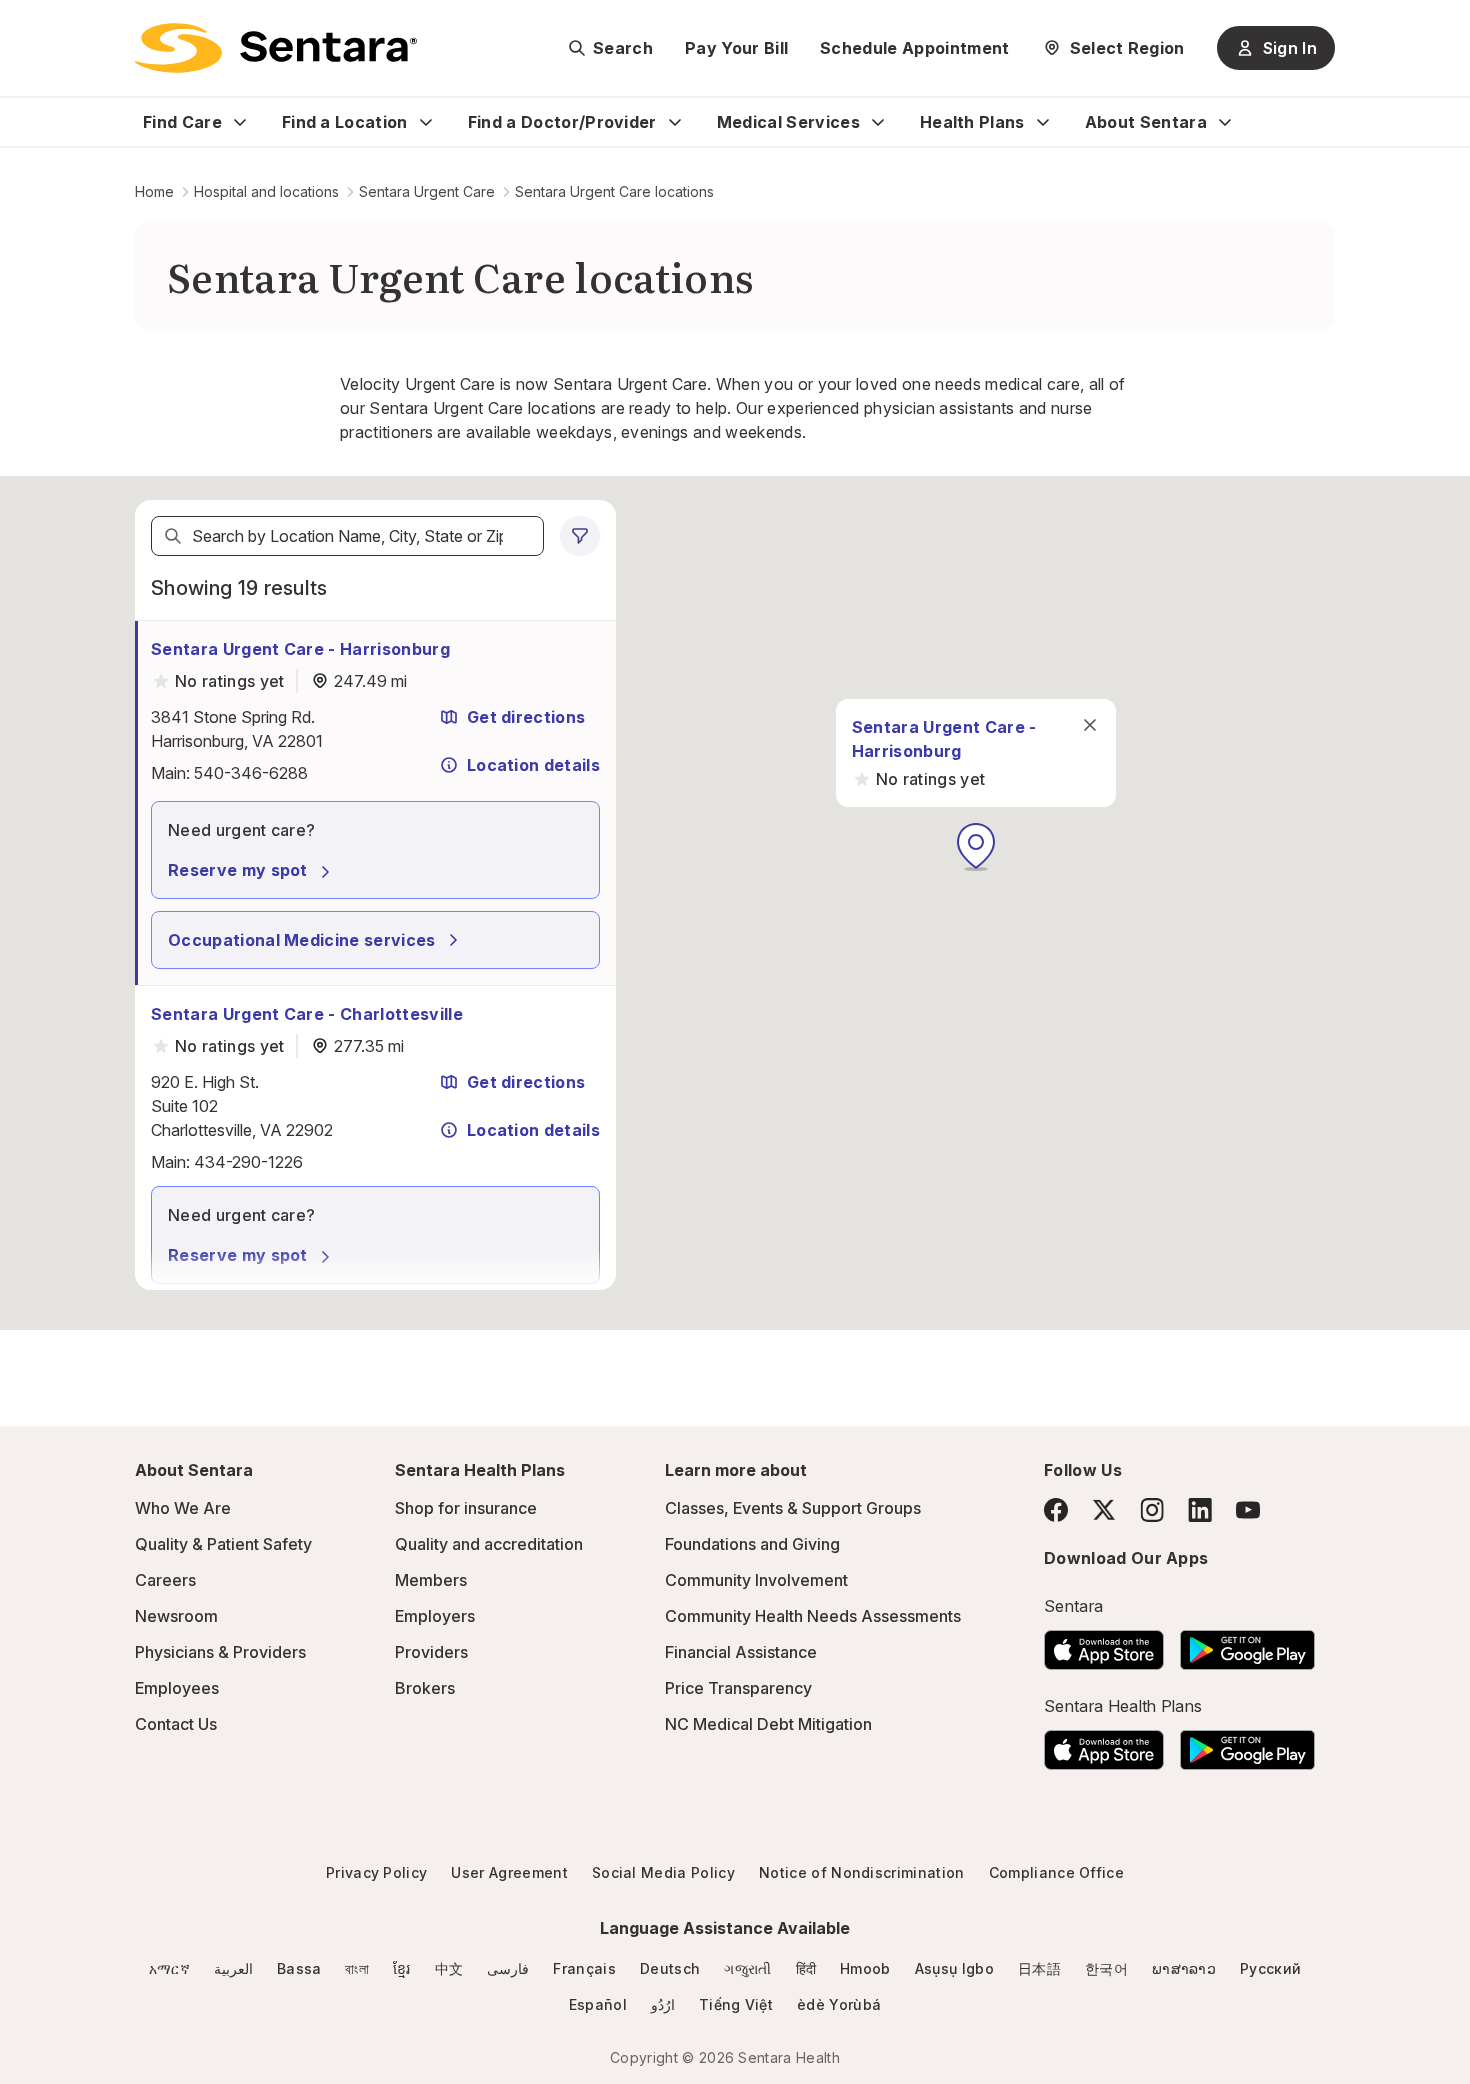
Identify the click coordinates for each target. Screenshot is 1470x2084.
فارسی (508, 1968)
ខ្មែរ (402, 1968)
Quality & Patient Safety (223, 1544)
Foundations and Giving (752, 1544)
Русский (1270, 1968)
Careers (165, 1580)
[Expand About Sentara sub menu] (1225, 122)
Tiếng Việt (736, 2004)
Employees (177, 1688)
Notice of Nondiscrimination (862, 1872)
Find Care (182, 122)
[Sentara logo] (276, 48)
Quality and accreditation (489, 1544)
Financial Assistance (741, 1652)
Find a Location (345, 122)
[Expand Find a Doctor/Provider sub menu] (675, 122)
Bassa (299, 1968)
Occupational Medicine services (302, 940)
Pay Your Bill (736, 48)
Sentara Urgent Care (427, 191)
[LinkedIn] (1200, 1509)
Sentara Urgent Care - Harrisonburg (300, 649)
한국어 (1106, 1968)
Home (154, 191)
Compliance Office (1056, 1872)
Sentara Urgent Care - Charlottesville (307, 1014)
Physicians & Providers (220, 1652)
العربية (233, 1968)
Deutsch (670, 1968)
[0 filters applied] (580, 536)
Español (598, 2004)
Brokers (425, 1688)
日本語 (1039, 1968)
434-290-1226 (248, 1162)
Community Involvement (756, 1580)
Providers (431, 1652)
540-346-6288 (251, 773)
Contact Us (176, 1724)
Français (584, 1968)
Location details (533, 765)
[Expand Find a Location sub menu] (426, 122)
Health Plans (972, 122)
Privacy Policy (376, 1872)
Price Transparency (738, 1688)
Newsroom (176, 1616)
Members (431, 1580)
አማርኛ (169, 1968)
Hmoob (865, 1968)
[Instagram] (1152, 1509)
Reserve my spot (238, 870)
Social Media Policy (663, 1872)
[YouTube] (1248, 1510)
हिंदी (806, 1968)
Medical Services (788, 122)
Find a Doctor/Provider (562, 122)
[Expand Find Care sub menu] (240, 122)
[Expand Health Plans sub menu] (1043, 122)
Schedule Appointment (914, 48)
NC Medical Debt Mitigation (768, 1724)
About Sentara (1146, 122)
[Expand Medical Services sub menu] (878, 122)
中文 (449, 1968)
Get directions (526, 717)
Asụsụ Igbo (954, 1968)
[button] (976, 847)
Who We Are (183, 1508)
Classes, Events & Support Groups (793, 1508)
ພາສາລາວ (1184, 1968)
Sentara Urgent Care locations (614, 191)
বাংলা (357, 1968)
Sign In (1290, 48)
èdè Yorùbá (839, 2004)
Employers (435, 1616)
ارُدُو (663, 2004)
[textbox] (347, 536)
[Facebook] (1056, 1510)
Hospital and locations (266, 191)
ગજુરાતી (747, 1968)
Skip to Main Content (30, 28)
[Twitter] (1104, 1510)
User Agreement (509, 1872)
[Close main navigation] (1090, 725)
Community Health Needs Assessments (813, 1616)
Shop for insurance (466, 1508)
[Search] (173, 536)
